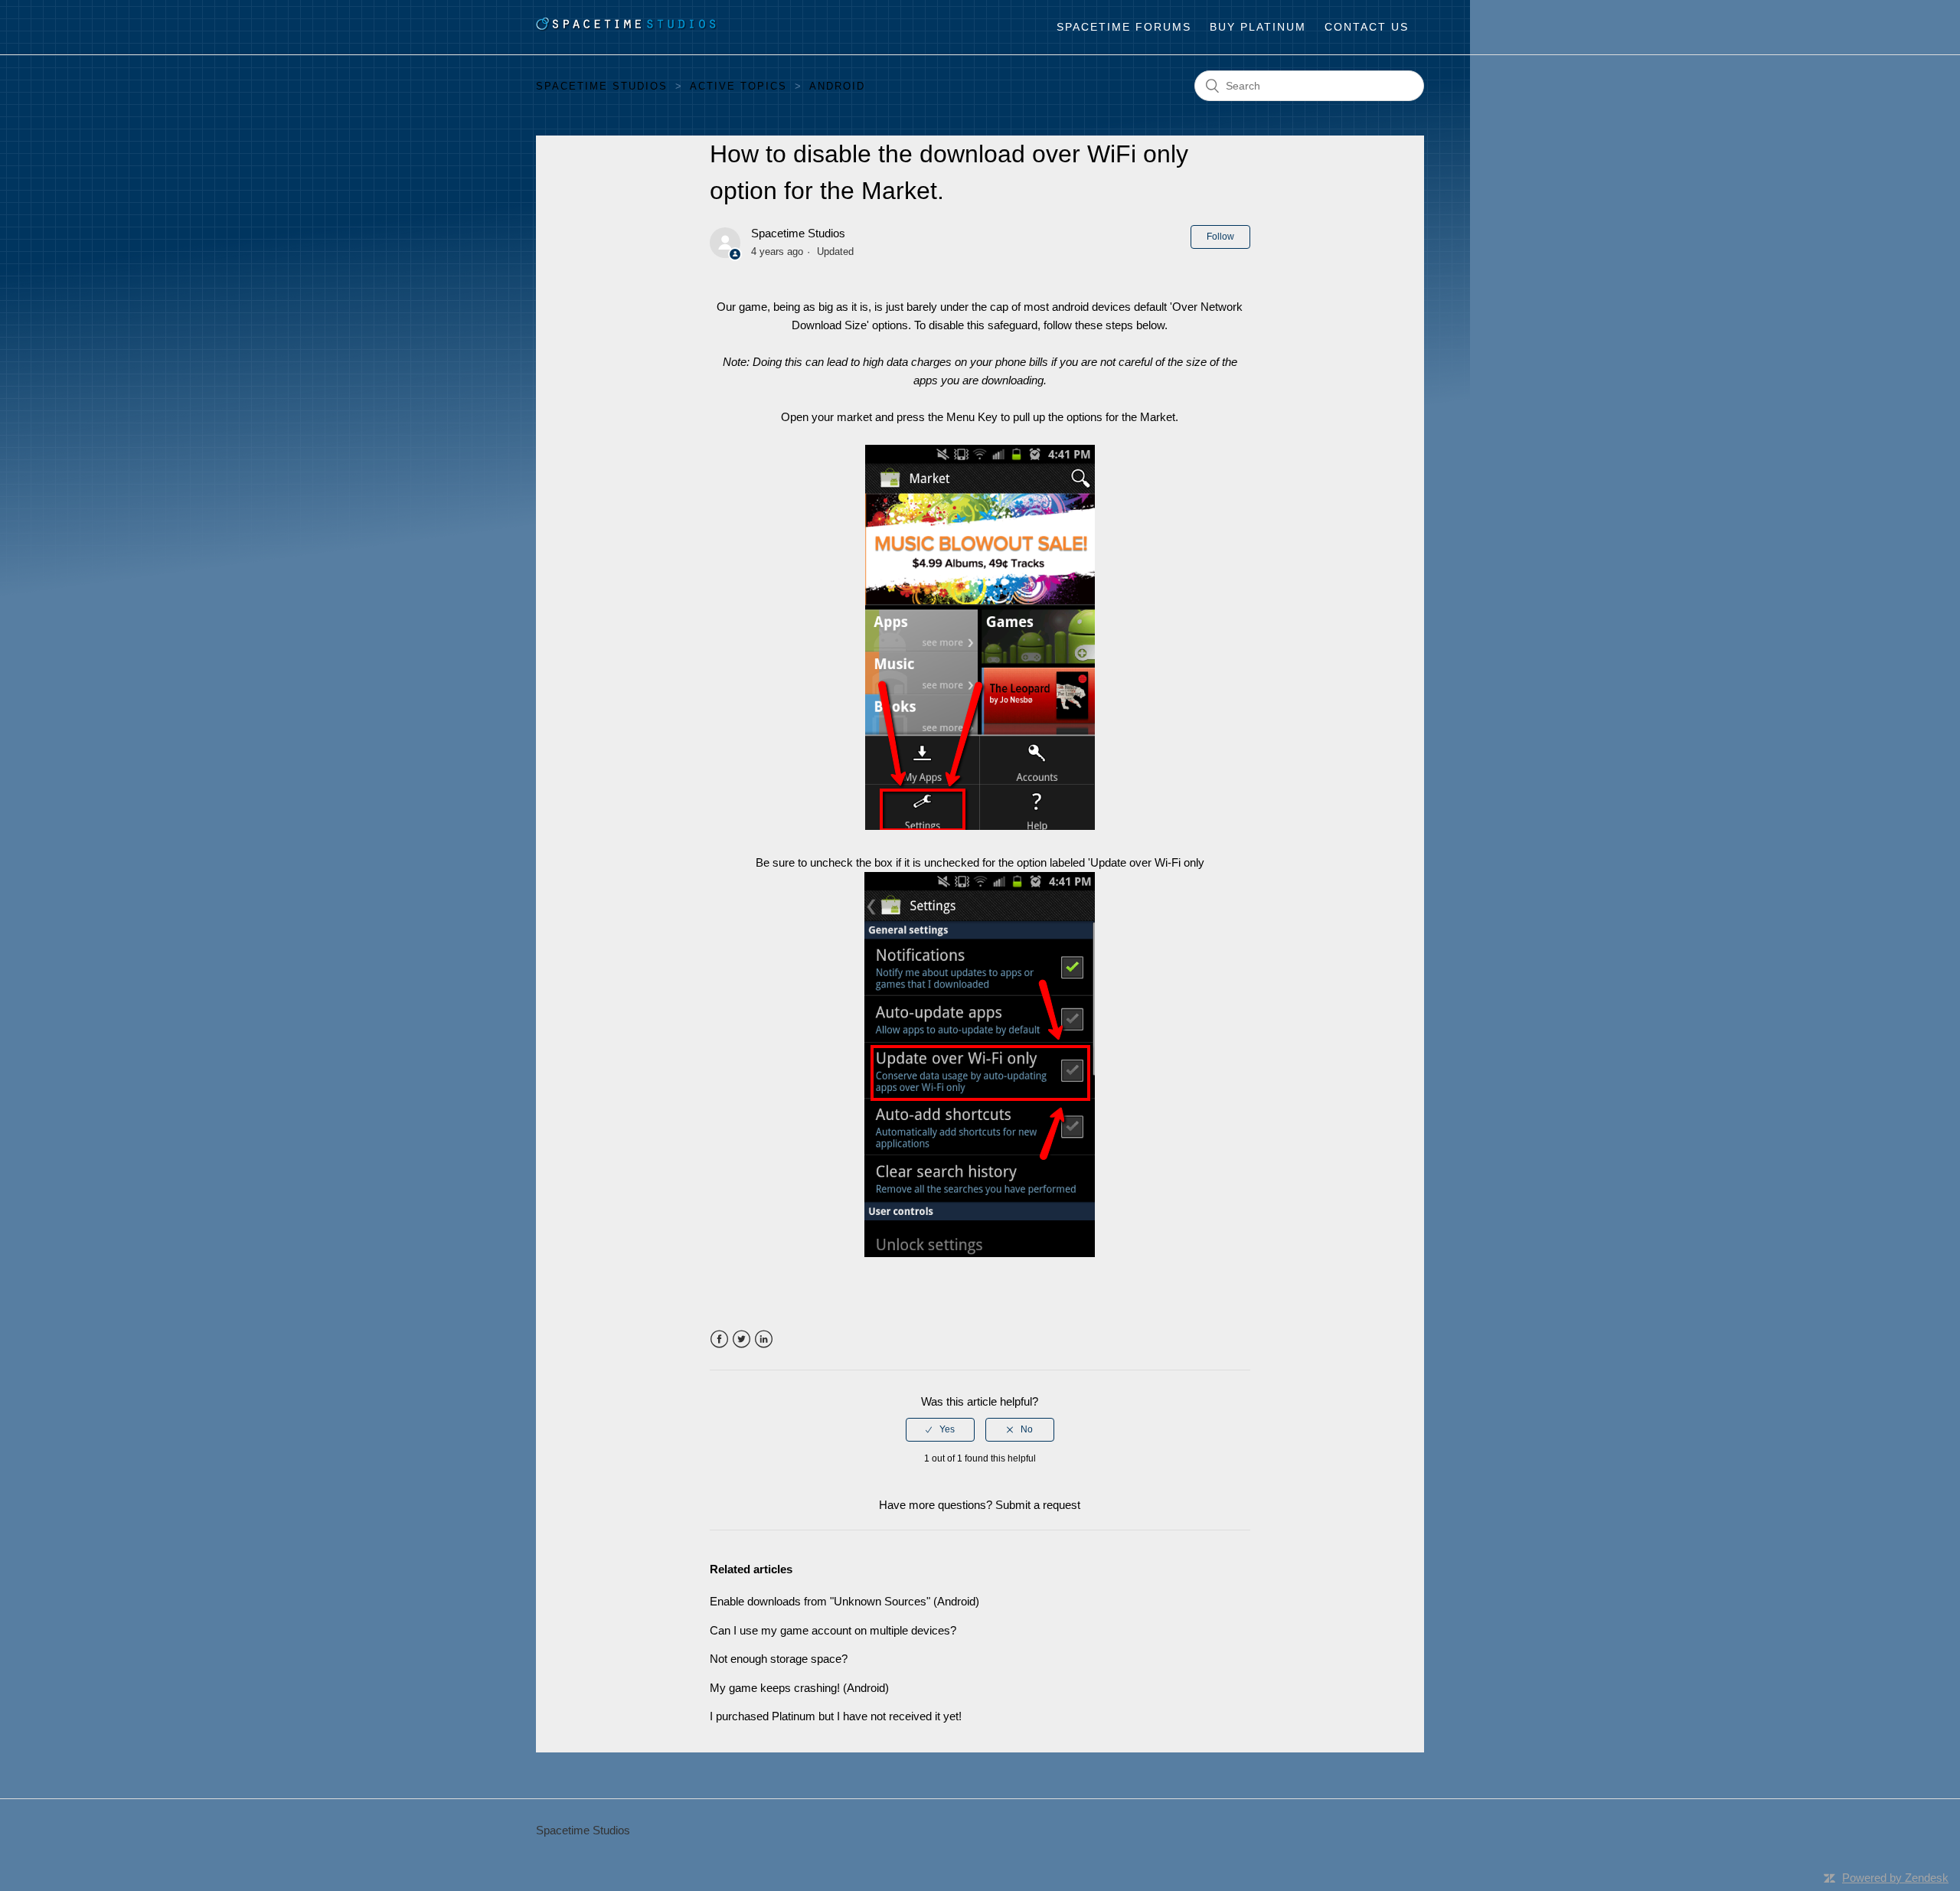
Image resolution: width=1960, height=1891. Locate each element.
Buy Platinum (1258, 27)
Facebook (719, 1339)
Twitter (742, 1339)
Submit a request (1038, 1505)
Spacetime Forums (1124, 27)
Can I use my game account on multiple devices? (833, 1630)
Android (837, 86)
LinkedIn (764, 1339)
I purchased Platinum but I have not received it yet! (836, 1716)
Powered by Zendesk (1895, 1878)
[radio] (940, 1429)
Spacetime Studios (602, 86)
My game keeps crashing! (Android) (799, 1688)
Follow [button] (1220, 237)
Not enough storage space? (779, 1659)
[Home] (627, 27)
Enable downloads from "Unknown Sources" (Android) (844, 1601)
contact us (1367, 27)
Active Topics (738, 86)
